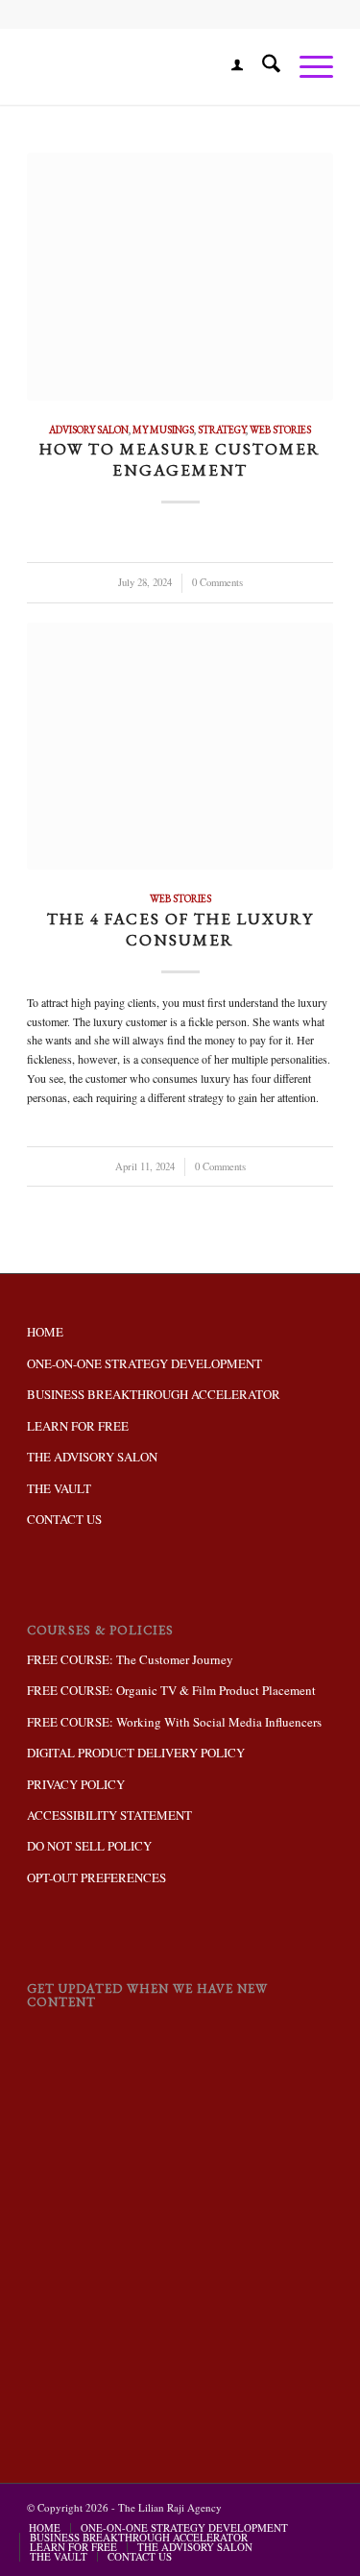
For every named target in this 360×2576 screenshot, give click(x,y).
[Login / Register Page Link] (228, 66)
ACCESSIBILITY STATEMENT (109, 1815)
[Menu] (307, 66)
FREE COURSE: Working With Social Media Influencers (174, 1722)
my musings (163, 429)
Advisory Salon (89, 429)
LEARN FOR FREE (78, 1426)
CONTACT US (64, 1519)
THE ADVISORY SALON (92, 1457)
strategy (222, 429)
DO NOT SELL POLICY (89, 1846)
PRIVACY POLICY (76, 1784)
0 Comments (217, 582)
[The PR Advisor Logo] (149, 66)
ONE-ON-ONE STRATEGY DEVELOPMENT (144, 1363)
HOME (45, 1332)
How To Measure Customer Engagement (180, 459)
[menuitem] (228, 66)
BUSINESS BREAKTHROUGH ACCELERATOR (154, 1394)
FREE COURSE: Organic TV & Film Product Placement (171, 1690)
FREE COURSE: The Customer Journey (130, 1659)
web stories (280, 429)
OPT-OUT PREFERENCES (96, 1877)
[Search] (262, 66)
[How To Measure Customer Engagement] (180, 277)
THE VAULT (59, 1488)
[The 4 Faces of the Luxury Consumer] (180, 747)
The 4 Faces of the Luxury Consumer (180, 929)
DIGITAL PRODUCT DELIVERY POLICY (136, 1753)
